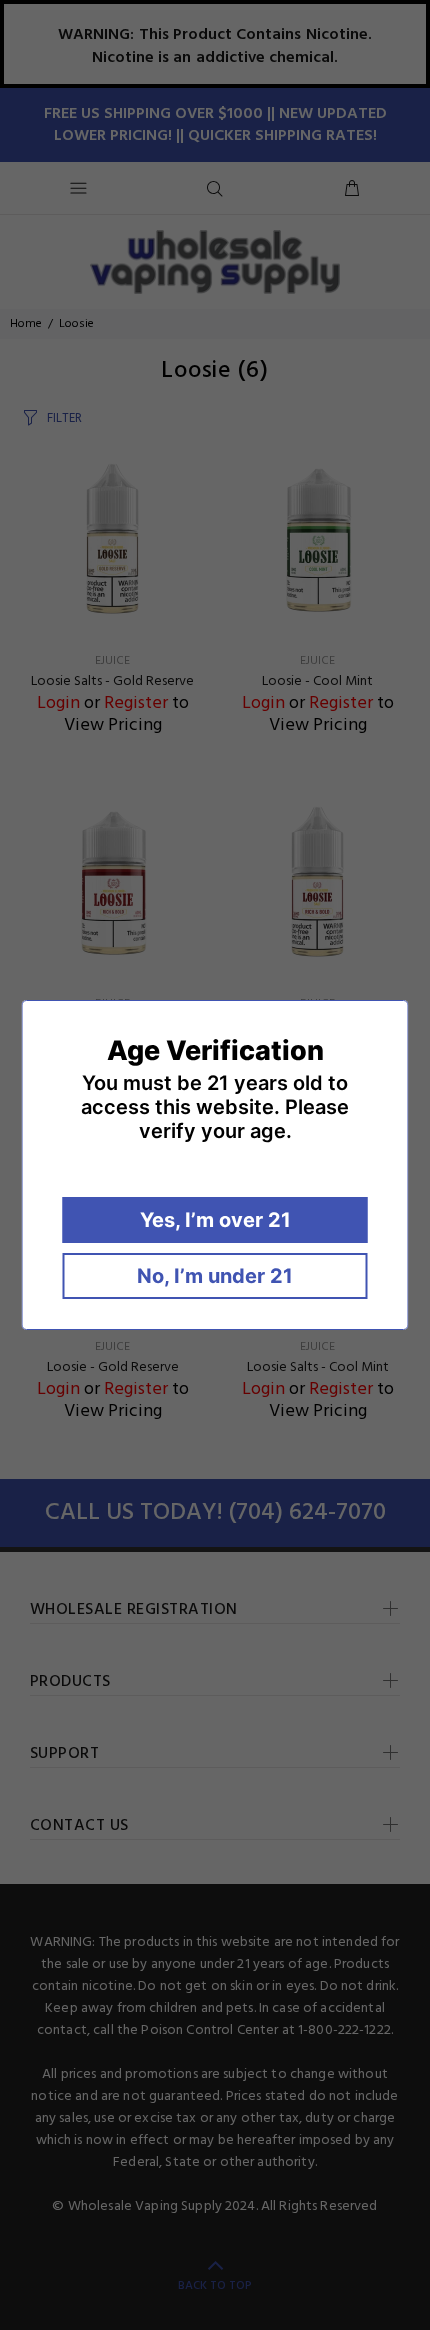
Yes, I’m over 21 (215, 1220)
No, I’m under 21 (215, 1276)
